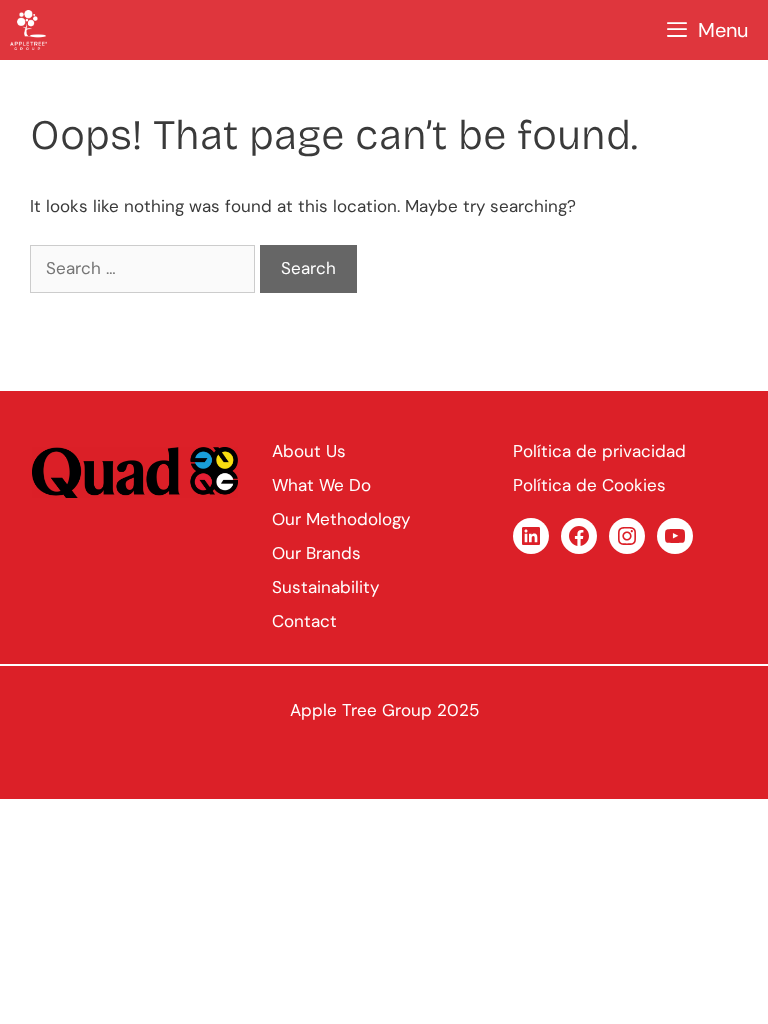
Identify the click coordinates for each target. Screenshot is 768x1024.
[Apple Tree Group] (28, 30)
